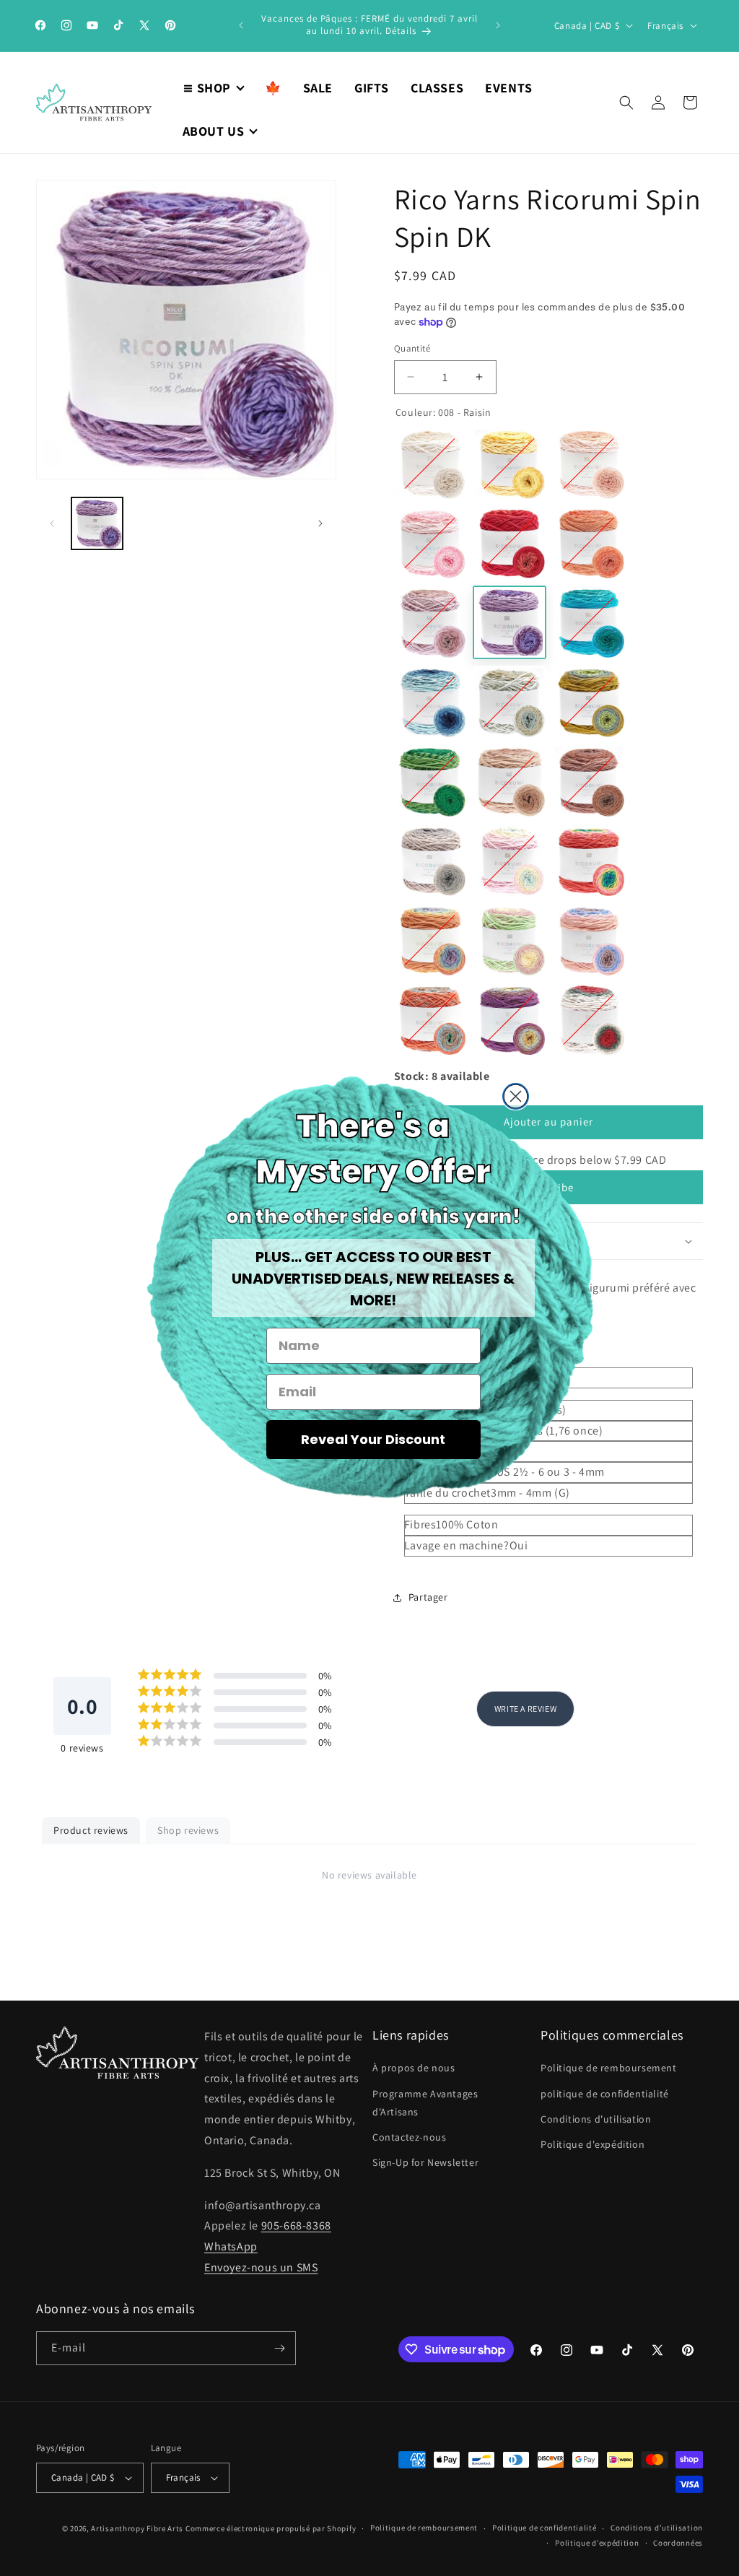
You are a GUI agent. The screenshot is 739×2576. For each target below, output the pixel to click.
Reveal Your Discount (373, 1439)
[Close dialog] (516, 1096)
